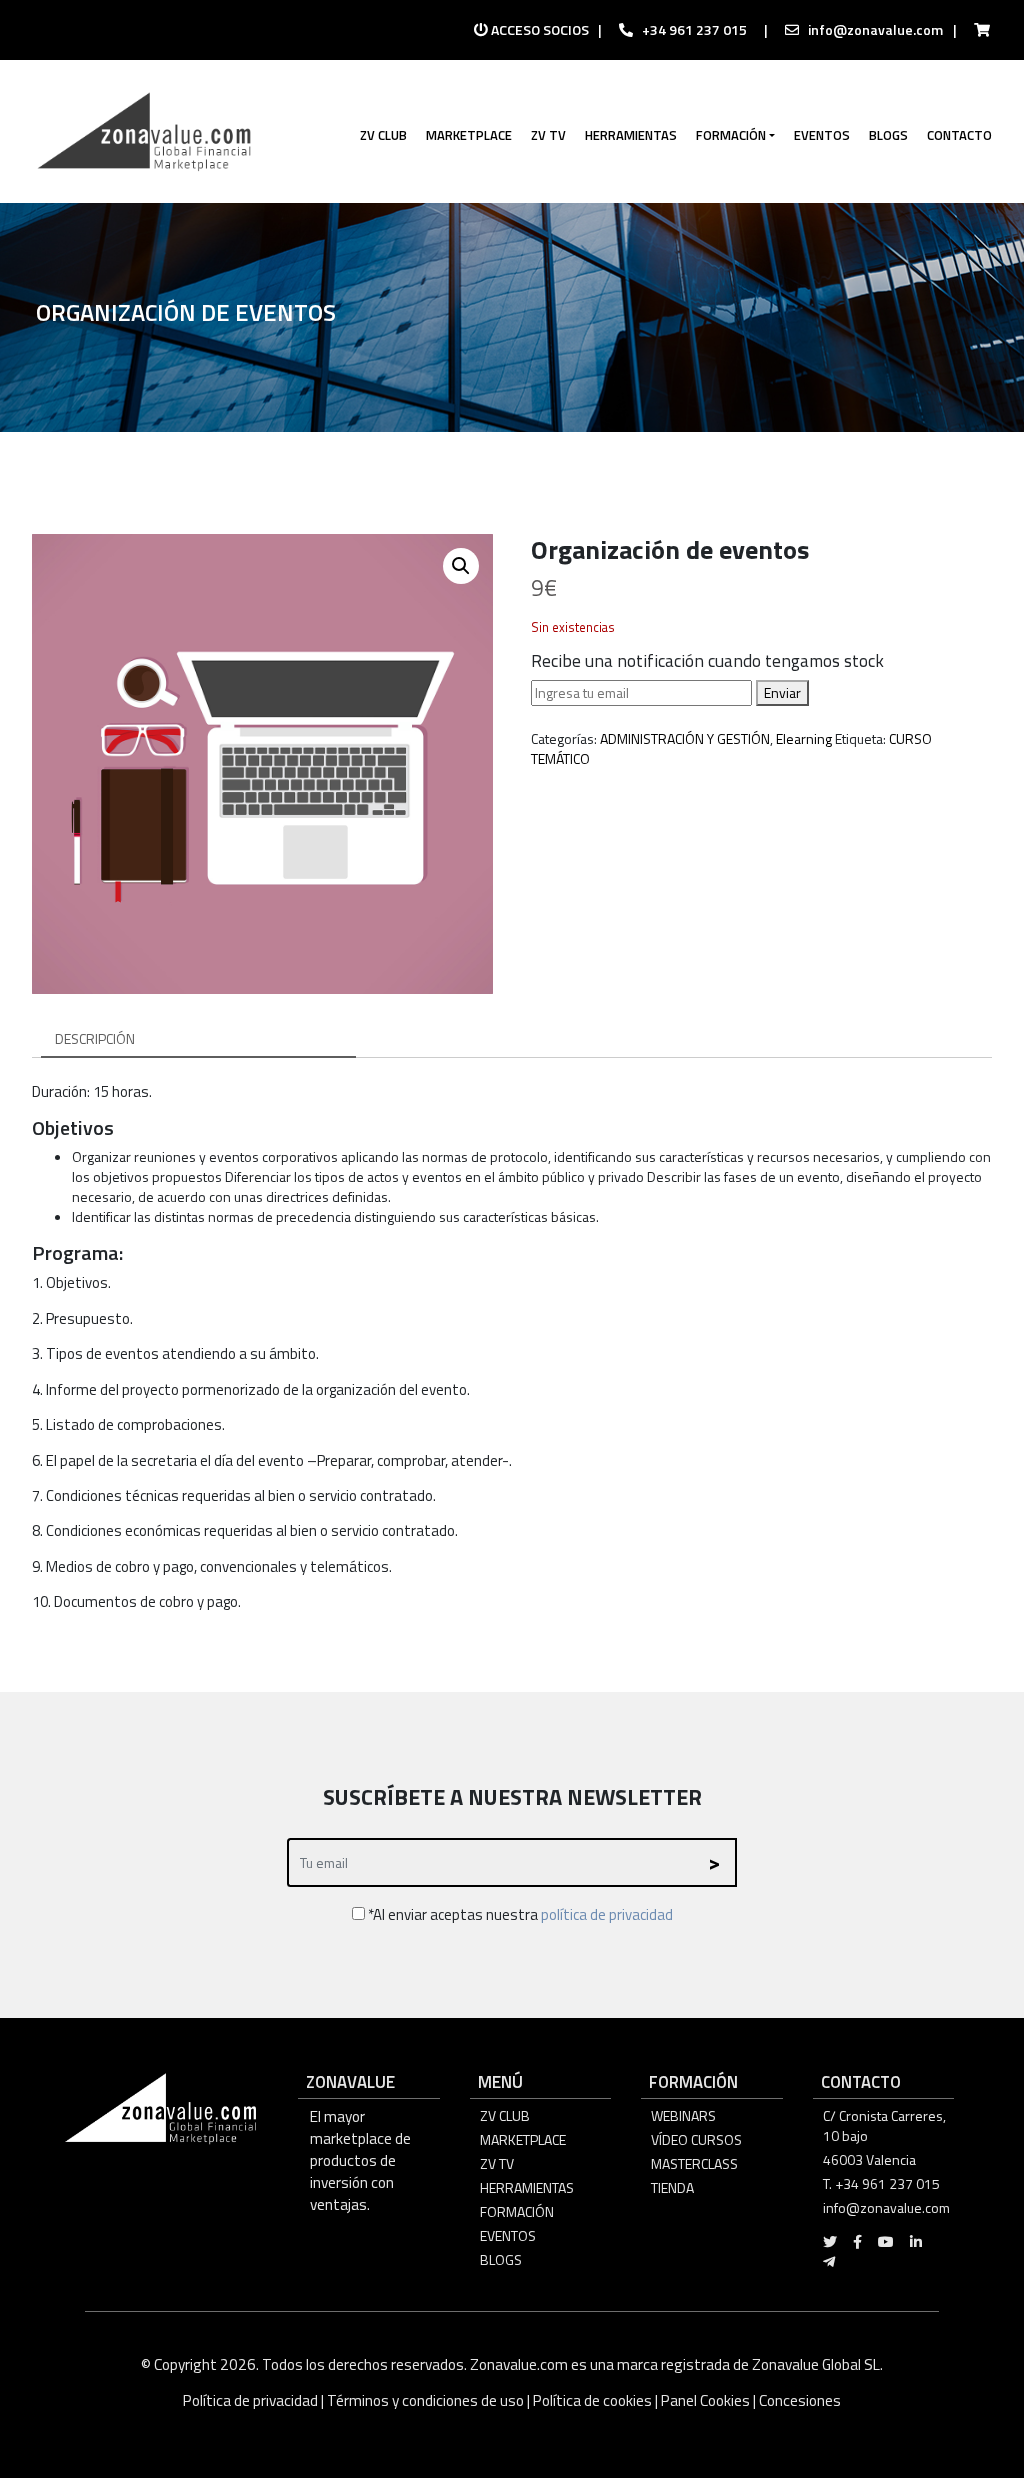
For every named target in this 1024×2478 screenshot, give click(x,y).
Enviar (782, 692)
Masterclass (694, 2163)
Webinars (683, 2115)
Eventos (508, 2235)
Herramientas (527, 2187)
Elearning (804, 738)
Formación (517, 2211)
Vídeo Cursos (696, 2139)
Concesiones (800, 2400)
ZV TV (497, 2163)
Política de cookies (592, 2400)
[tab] (198, 1040)
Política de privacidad (252, 2400)
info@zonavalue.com (875, 29)
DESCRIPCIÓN (95, 1038)
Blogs (501, 2259)
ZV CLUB (505, 2115)
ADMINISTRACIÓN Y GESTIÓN (685, 738)
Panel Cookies (705, 2400)
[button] (461, 566)
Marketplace (523, 2139)
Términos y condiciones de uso (425, 2400)
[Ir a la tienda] (976, 30)
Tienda (672, 2187)
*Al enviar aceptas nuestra (519, 1914)
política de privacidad (607, 1914)
